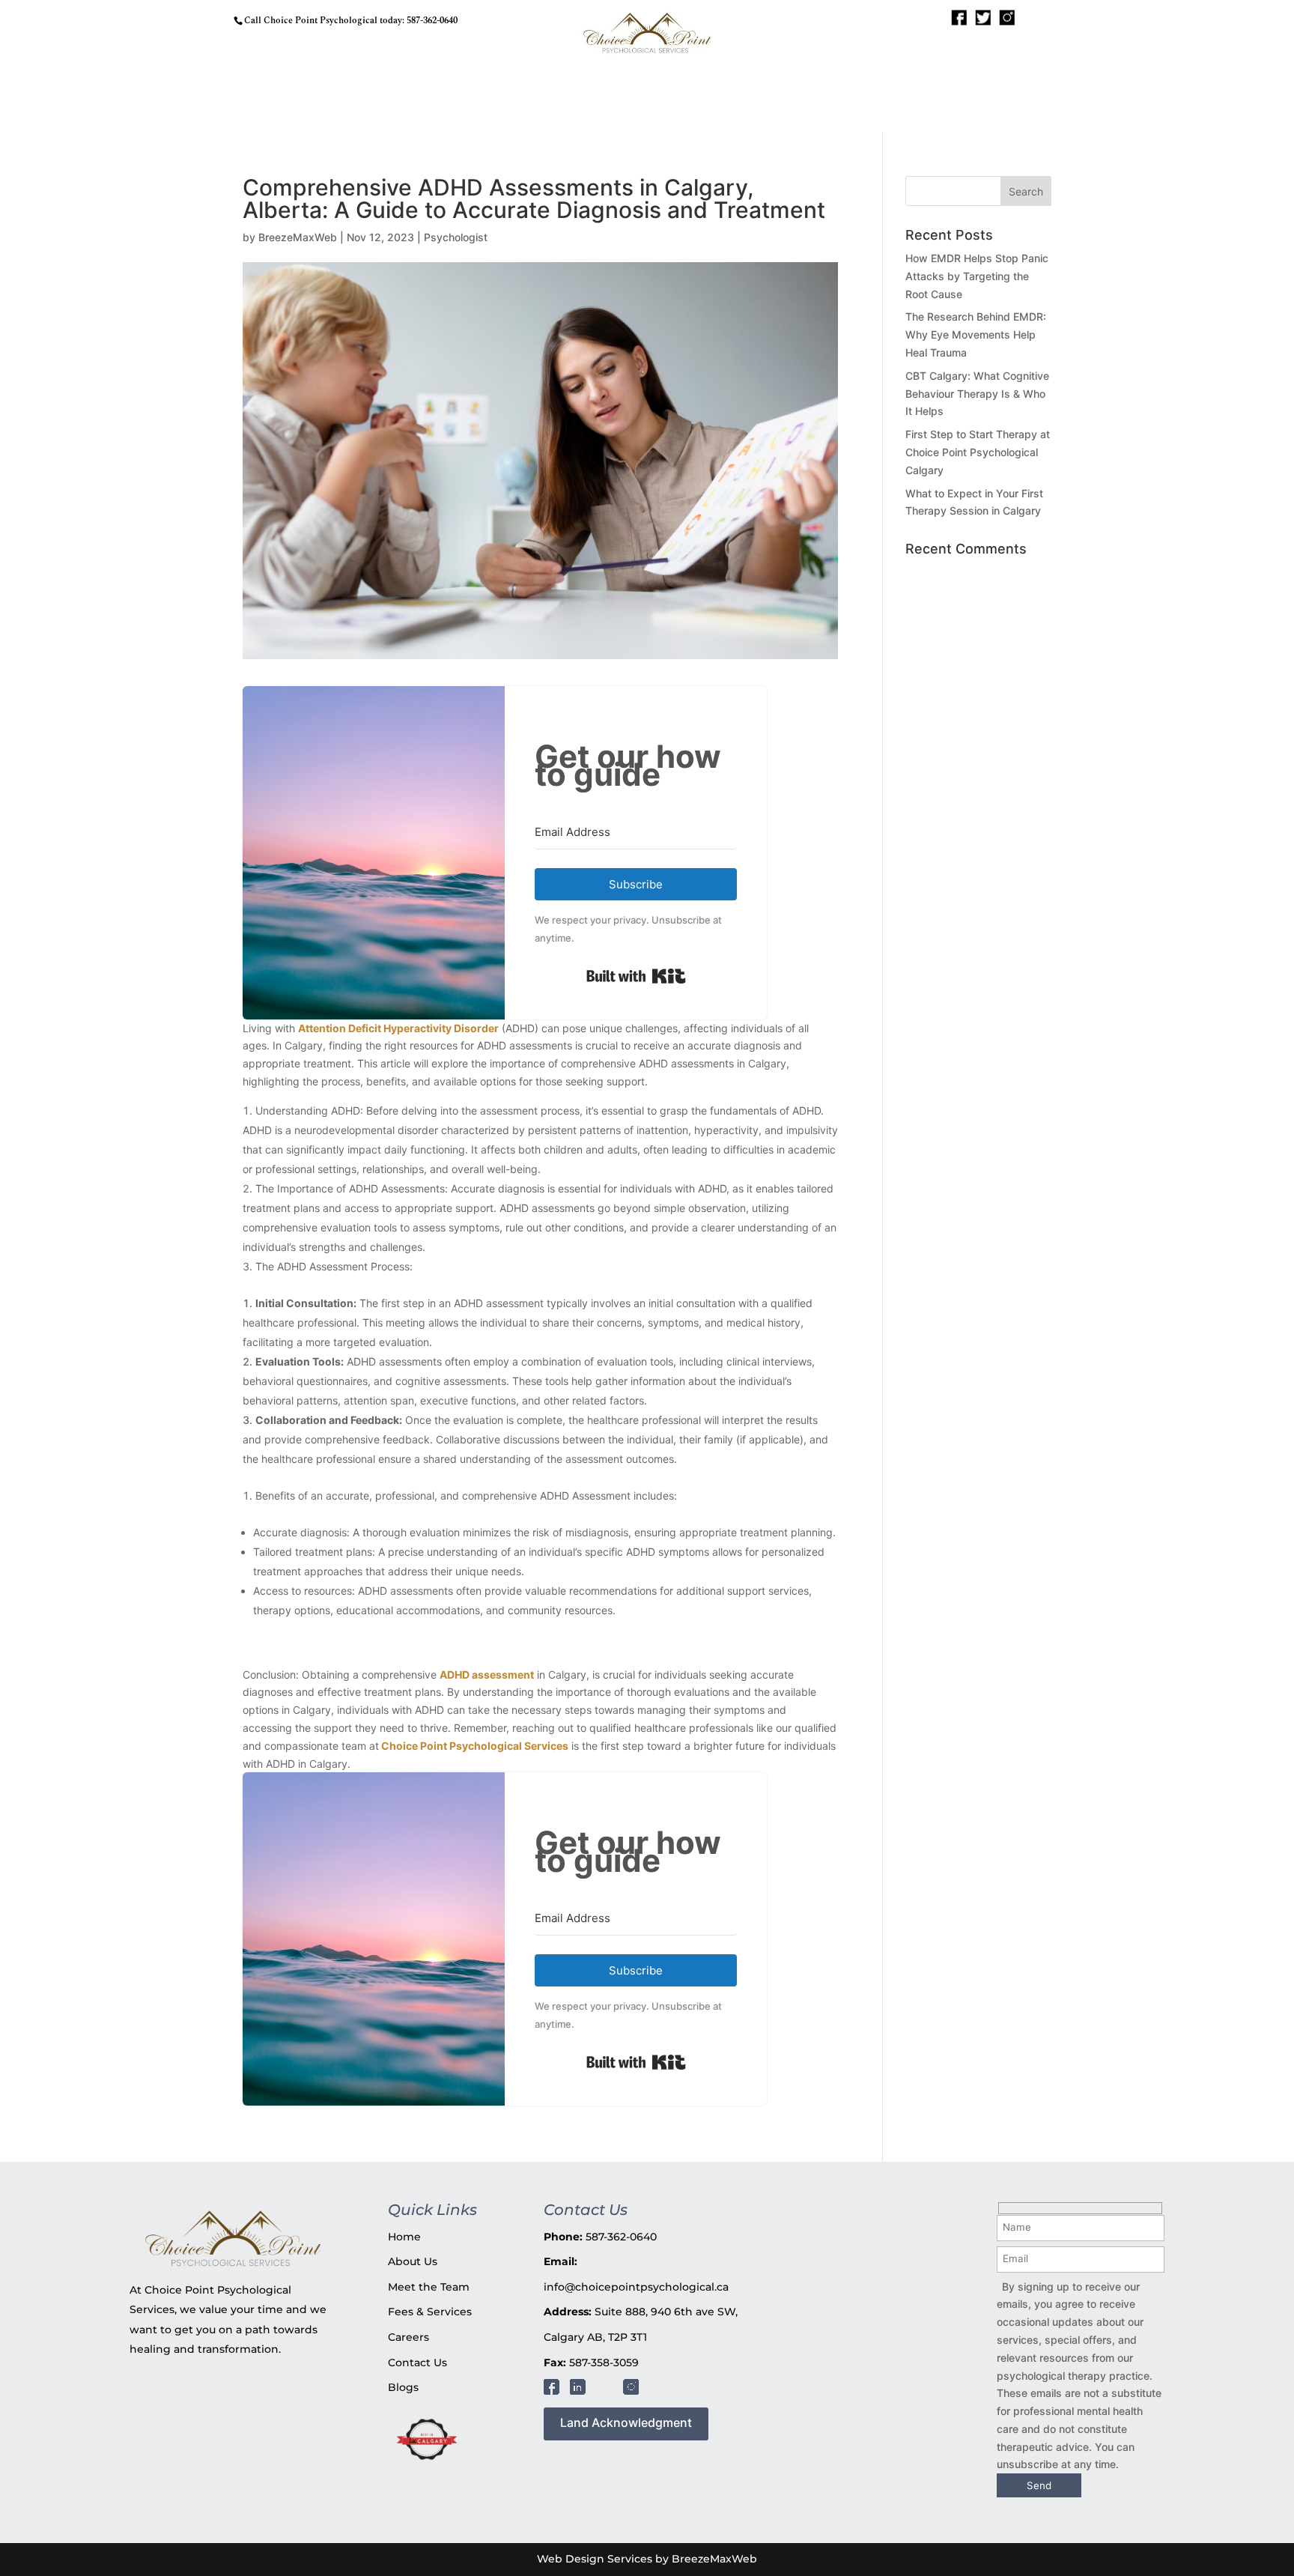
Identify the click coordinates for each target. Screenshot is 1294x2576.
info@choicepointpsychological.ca (636, 2287)
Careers (408, 2337)
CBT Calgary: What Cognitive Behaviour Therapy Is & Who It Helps (977, 394)
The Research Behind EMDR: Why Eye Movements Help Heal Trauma (976, 334)
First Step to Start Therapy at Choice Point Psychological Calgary (978, 452)
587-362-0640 (432, 21)
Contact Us (417, 2363)
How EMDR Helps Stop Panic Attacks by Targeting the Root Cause (977, 276)
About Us (413, 2261)
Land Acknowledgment (626, 2422)
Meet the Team (429, 2287)
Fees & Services (430, 2312)
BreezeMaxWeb (298, 237)
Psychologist (456, 237)
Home (404, 2237)
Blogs (403, 2387)
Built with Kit (636, 976)
